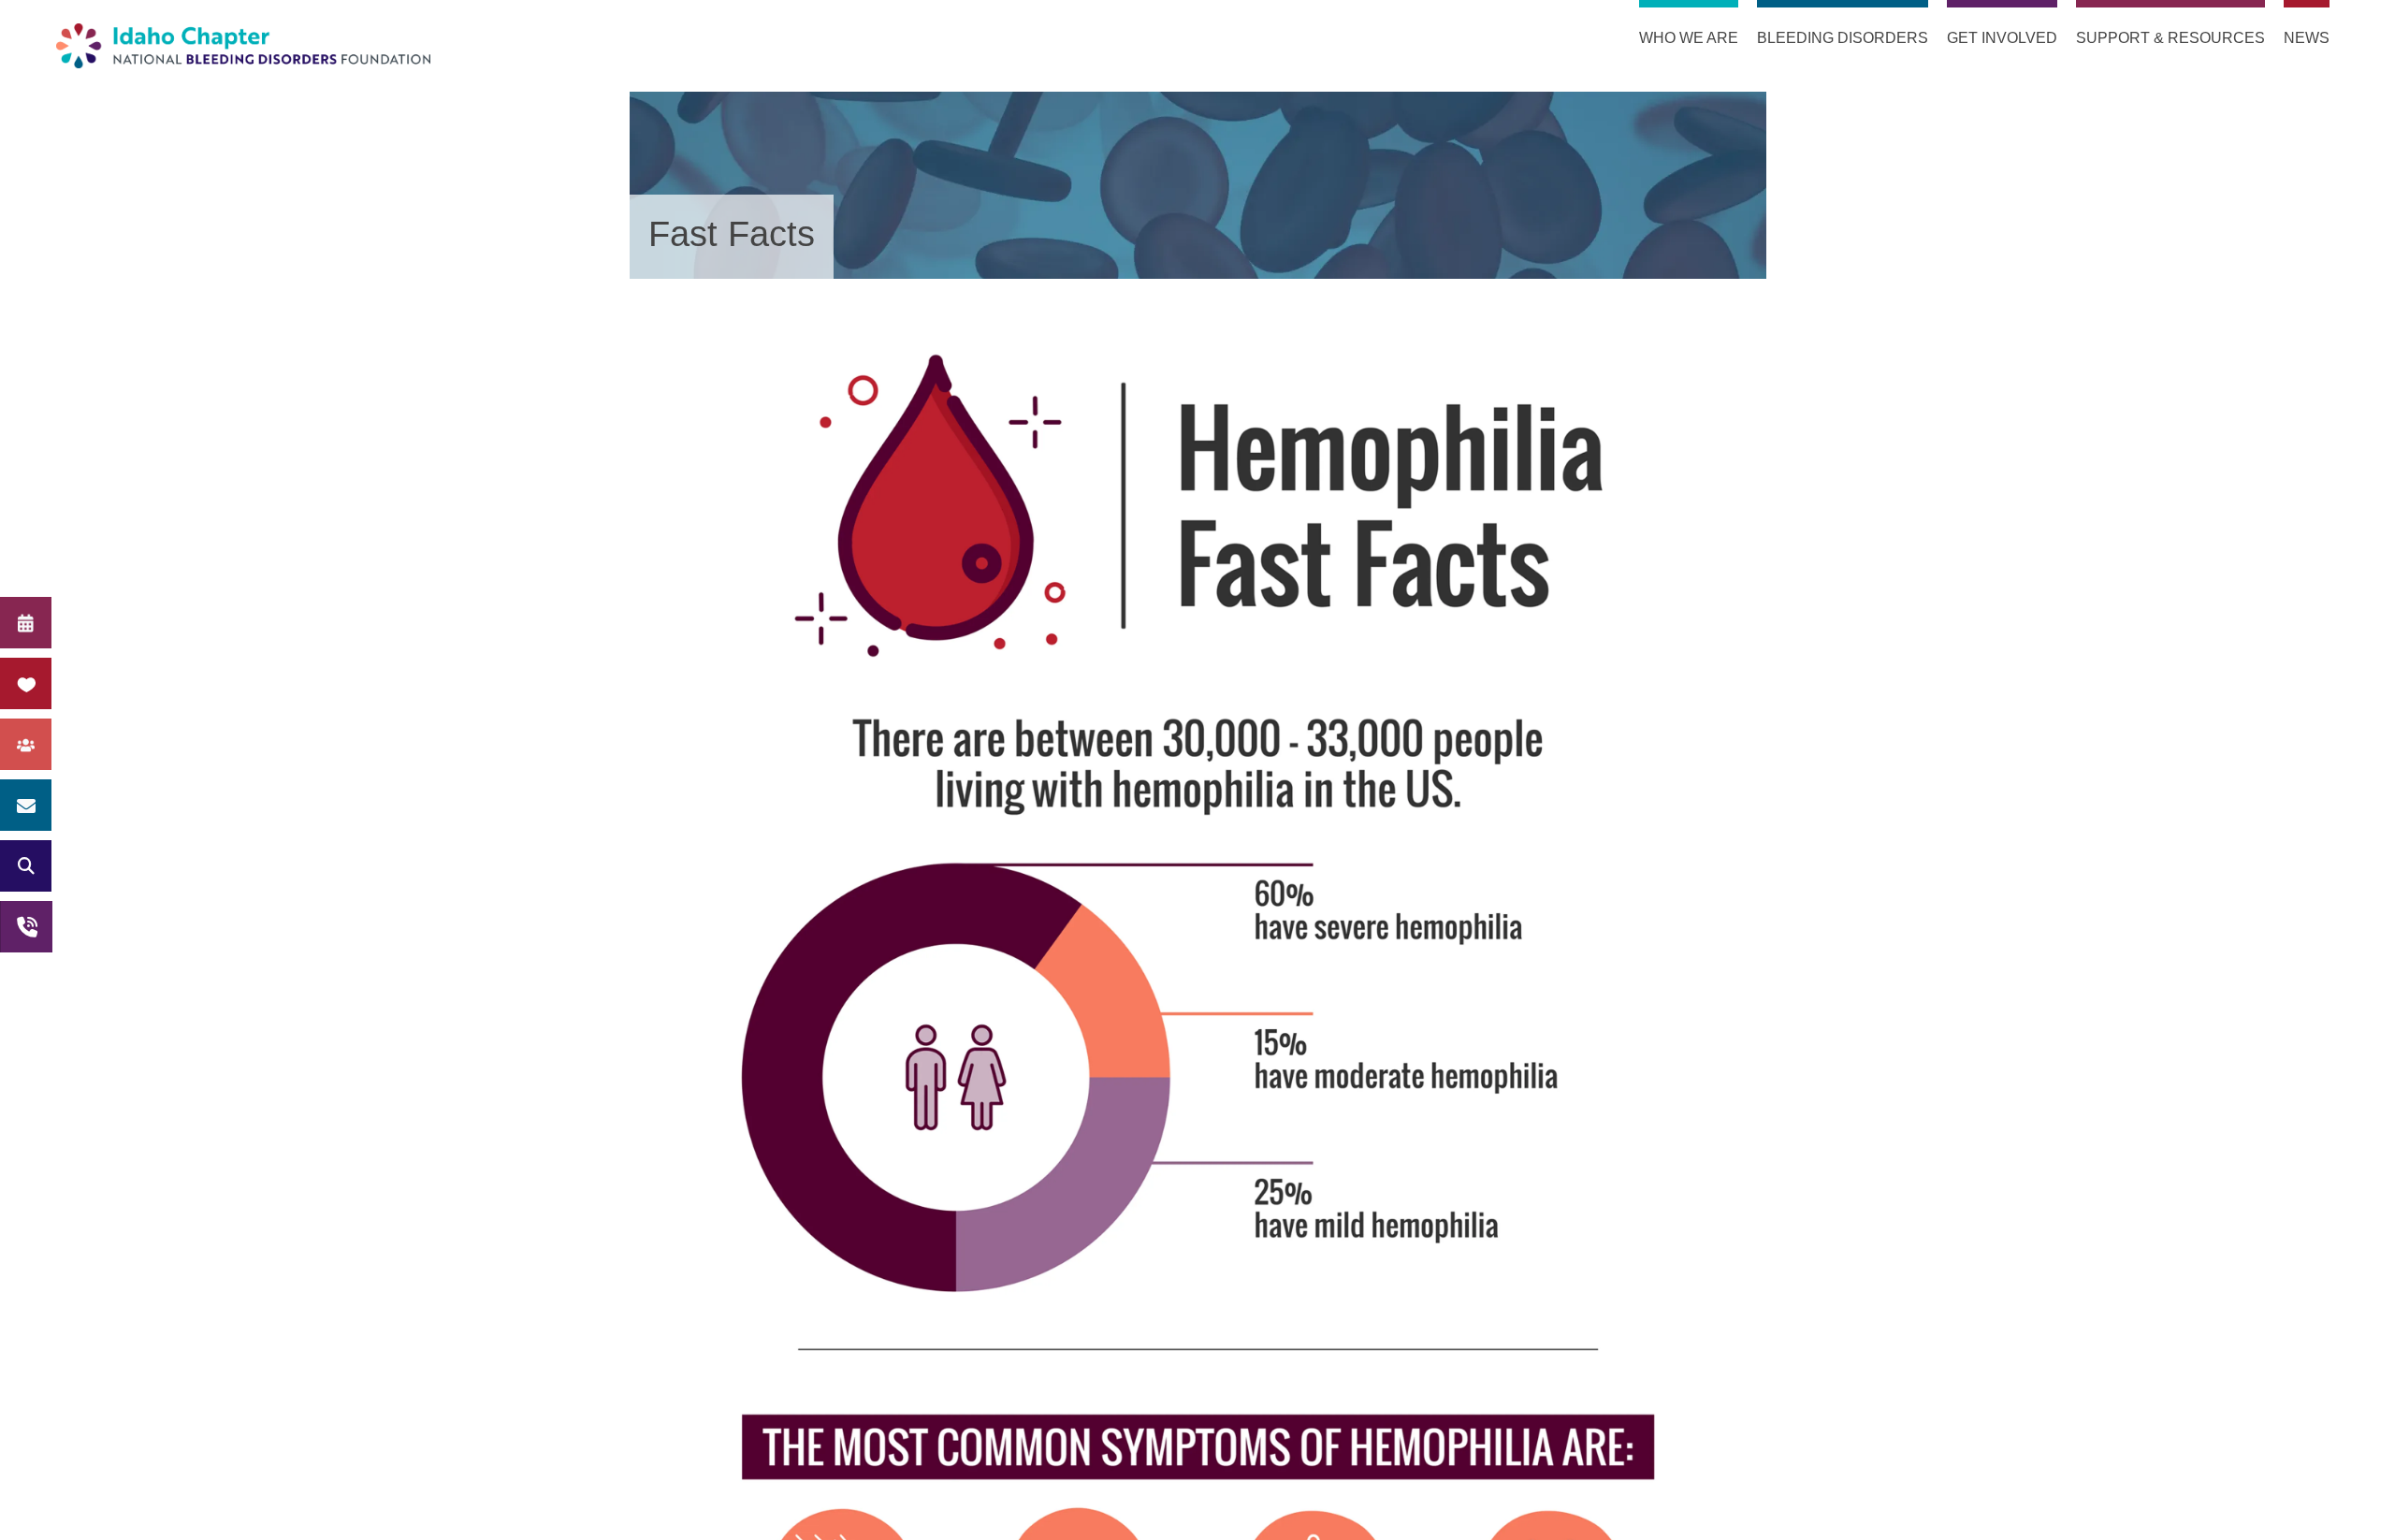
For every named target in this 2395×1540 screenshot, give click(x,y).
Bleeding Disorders (1843, 38)
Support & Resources (2170, 38)
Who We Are (1689, 38)
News (2307, 38)
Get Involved (2002, 38)
